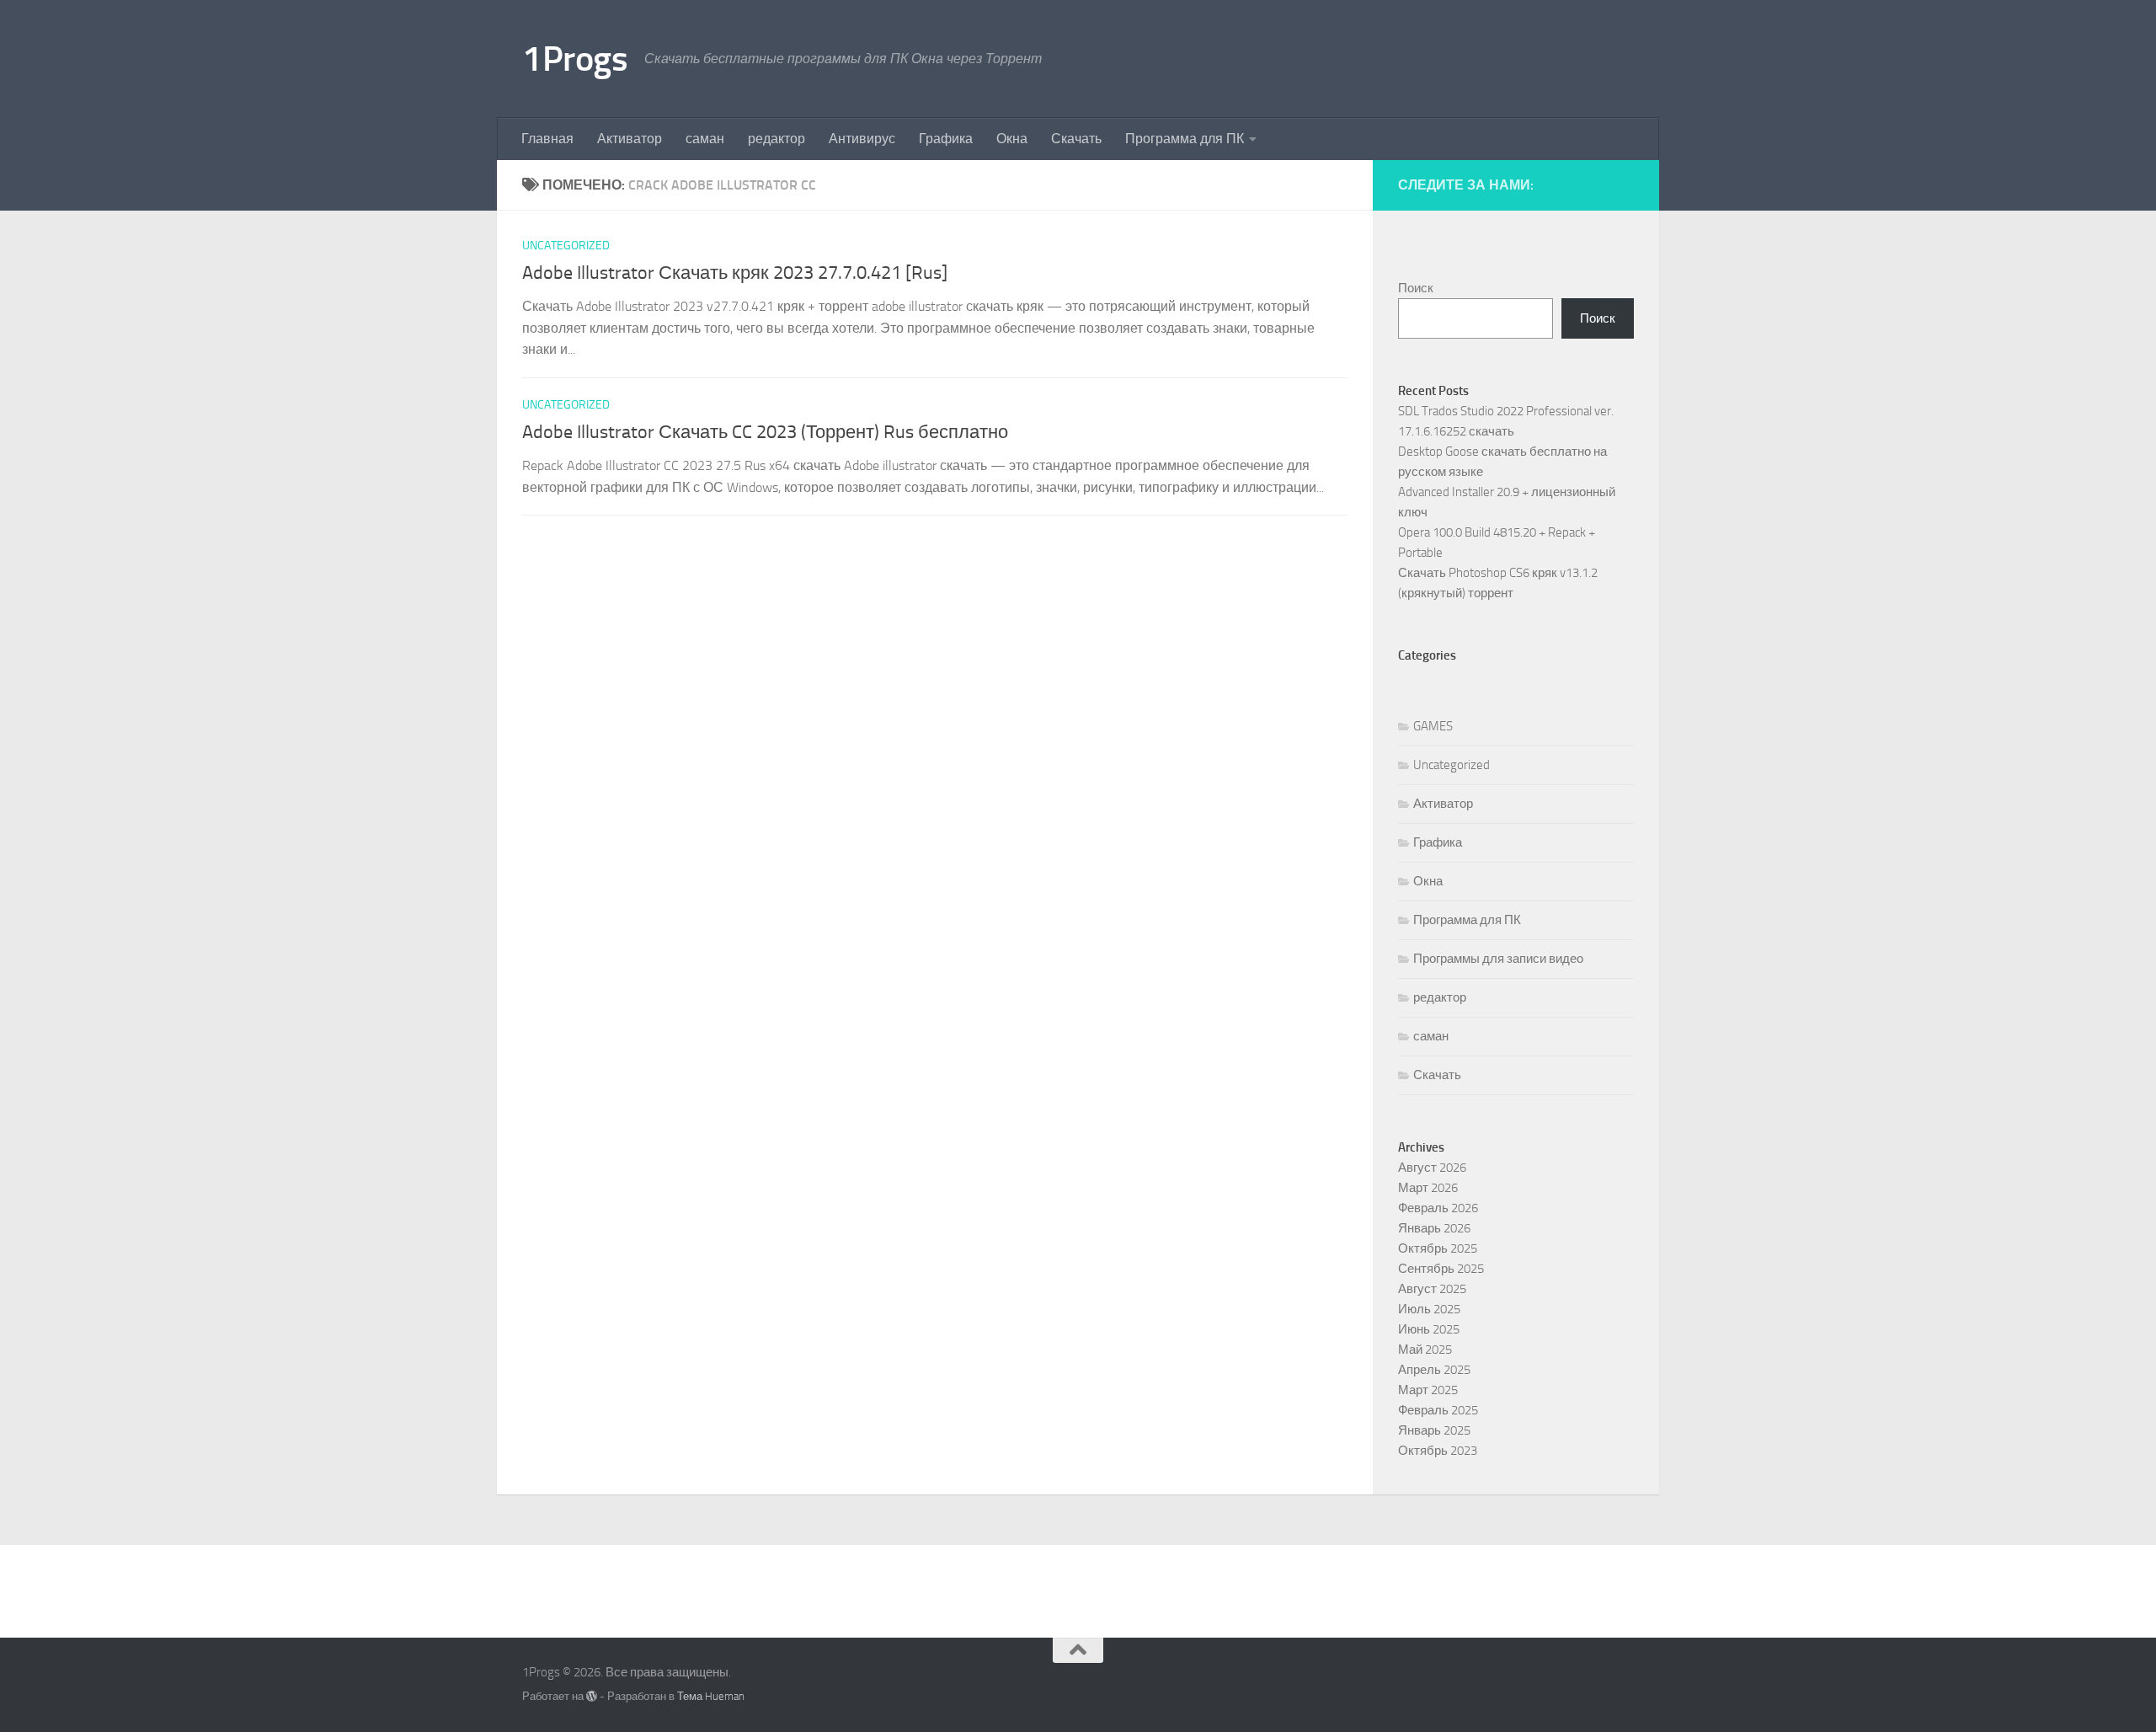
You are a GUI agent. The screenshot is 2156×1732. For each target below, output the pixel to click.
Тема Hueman (711, 1696)
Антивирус (862, 139)
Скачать (1076, 139)
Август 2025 (1432, 1289)
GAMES (1433, 726)
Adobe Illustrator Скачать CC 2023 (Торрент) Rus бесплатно (765, 432)
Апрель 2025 (1434, 1370)
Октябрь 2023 (1438, 1451)
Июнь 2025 (1429, 1329)
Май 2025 (1425, 1350)
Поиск (1416, 288)
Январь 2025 (1434, 1430)
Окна (1012, 139)
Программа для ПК (1185, 139)
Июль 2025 (1429, 1309)
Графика (946, 139)
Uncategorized (566, 246)
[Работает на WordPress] (592, 1696)
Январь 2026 (1434, 1228)
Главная (547, 139)
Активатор (630, 139)
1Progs (575, 59)
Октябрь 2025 (1438, 1248)
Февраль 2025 (1438, 1410)
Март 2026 (1428, 1188)
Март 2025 (1428, 1390)
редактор (776, 139)
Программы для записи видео (1498, 959)
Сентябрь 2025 (1441, 1269)
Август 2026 (1432, 1168)
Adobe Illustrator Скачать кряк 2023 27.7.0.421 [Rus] (735, 273)
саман (705, 139)
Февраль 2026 (1438, 1208)
